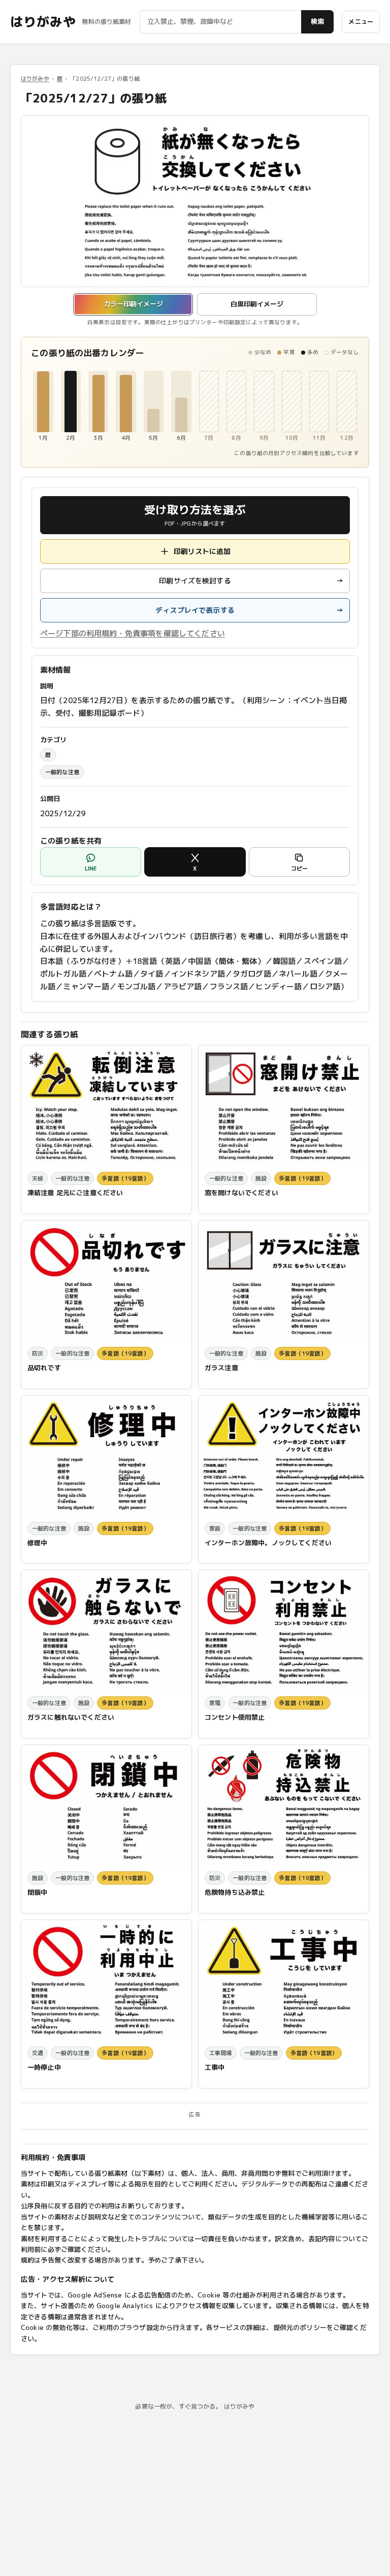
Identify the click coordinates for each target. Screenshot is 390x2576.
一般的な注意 (62, 772)
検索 (317, 21)
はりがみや (43, 22)
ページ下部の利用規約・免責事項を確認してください (133, 633)
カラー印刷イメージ (133, 304)
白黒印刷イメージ (257, 304)
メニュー (361, 22)
